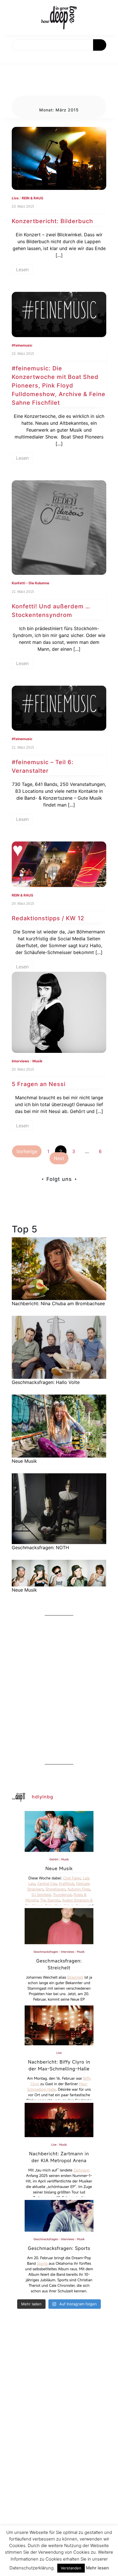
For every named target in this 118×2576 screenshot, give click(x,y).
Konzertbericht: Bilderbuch (52, 221)
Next (59, 1158)
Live (15, 198)
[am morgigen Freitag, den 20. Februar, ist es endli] (59, 1955)
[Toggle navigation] (11, 57)
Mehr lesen (97, 2568)
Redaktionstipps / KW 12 (48, 918)
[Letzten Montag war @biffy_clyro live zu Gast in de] (59, 2053)
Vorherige (27, 1151)
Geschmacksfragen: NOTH (40, 1547)
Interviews (20, 1061)
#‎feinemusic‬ (22, 345)
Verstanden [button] (71, 2568)
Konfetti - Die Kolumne (31, 583)
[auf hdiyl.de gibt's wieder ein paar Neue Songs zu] (59, 1858)
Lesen (22, 270)
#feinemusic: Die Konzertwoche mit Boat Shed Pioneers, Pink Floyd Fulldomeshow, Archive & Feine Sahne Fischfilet (59, 386)
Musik (37, 1061)
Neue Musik (24, 1461)
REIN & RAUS (33, 198)
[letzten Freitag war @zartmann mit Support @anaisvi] (59, 2150)
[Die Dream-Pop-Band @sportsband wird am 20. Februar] (59, 2247)
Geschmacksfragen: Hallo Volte (46, 1382)
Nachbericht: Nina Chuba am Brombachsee (58, 1303)
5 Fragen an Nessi (39, 1084)
